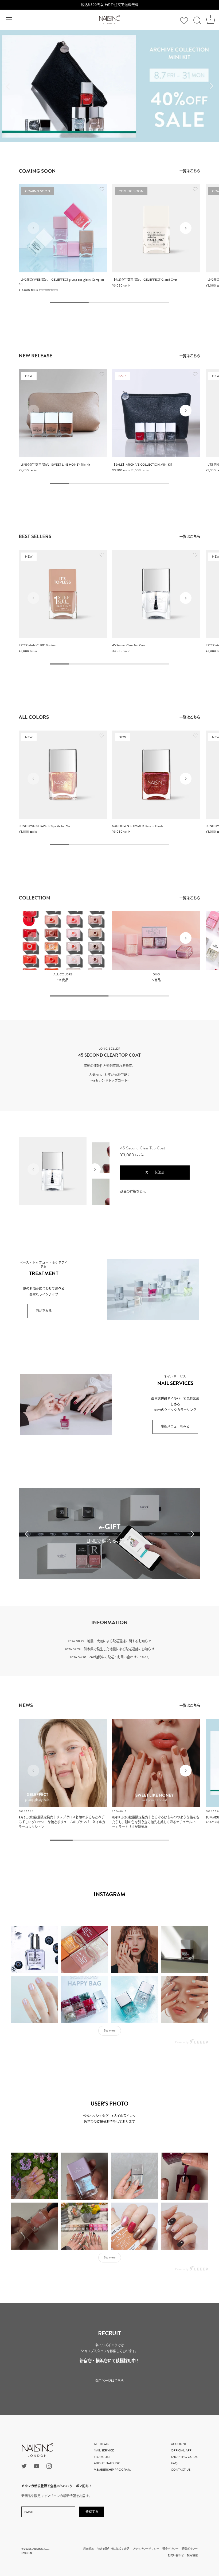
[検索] (197, 21)
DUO (156, 975)
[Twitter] (24, 2466)
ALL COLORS (34, 717)
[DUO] (156, 941)
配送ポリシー (190, 2549)
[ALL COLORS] (63, 941)
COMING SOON (37, 171)
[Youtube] (37, 2466)
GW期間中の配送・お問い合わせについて (119, 1657)
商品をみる (44, 1311)
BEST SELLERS (35, 536)
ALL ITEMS (101, 2444)
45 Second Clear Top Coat (143, 1148)
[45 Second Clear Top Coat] (156, 594)
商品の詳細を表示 (133, 1192)
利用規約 (89, 2549)
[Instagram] (49, 2466)
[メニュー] (9, 20)
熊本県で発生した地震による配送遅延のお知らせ (119, 1649)
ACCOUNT (179, 2444)
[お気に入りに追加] (102, 190)
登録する (92, 2512)
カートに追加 (155, 1172)
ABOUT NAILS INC (107, 2463)
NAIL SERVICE (104, 2450)
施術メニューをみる (175, 1427)
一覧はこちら (190, 171)
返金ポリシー (170, 2549)
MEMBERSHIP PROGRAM (112, 2470)
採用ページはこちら (109, 2381)
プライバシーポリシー (146, 2549)
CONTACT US (181, 2470)
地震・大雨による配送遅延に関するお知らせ (119, 1641)
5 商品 (156, 980)
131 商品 (63, 980)
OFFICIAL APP (181, 2450)
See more (110, 2030)
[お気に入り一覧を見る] (184, 21)
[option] (109, 86)
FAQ (174, 2463)
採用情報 (192, 2555)
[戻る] (8, 86)
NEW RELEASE (36, 356)
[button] (33, 228)
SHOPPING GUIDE (184, 2457)
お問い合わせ (176, 2555)
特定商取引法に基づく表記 (113, 2549)
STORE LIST (102, 2457)
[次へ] (211, 86)
